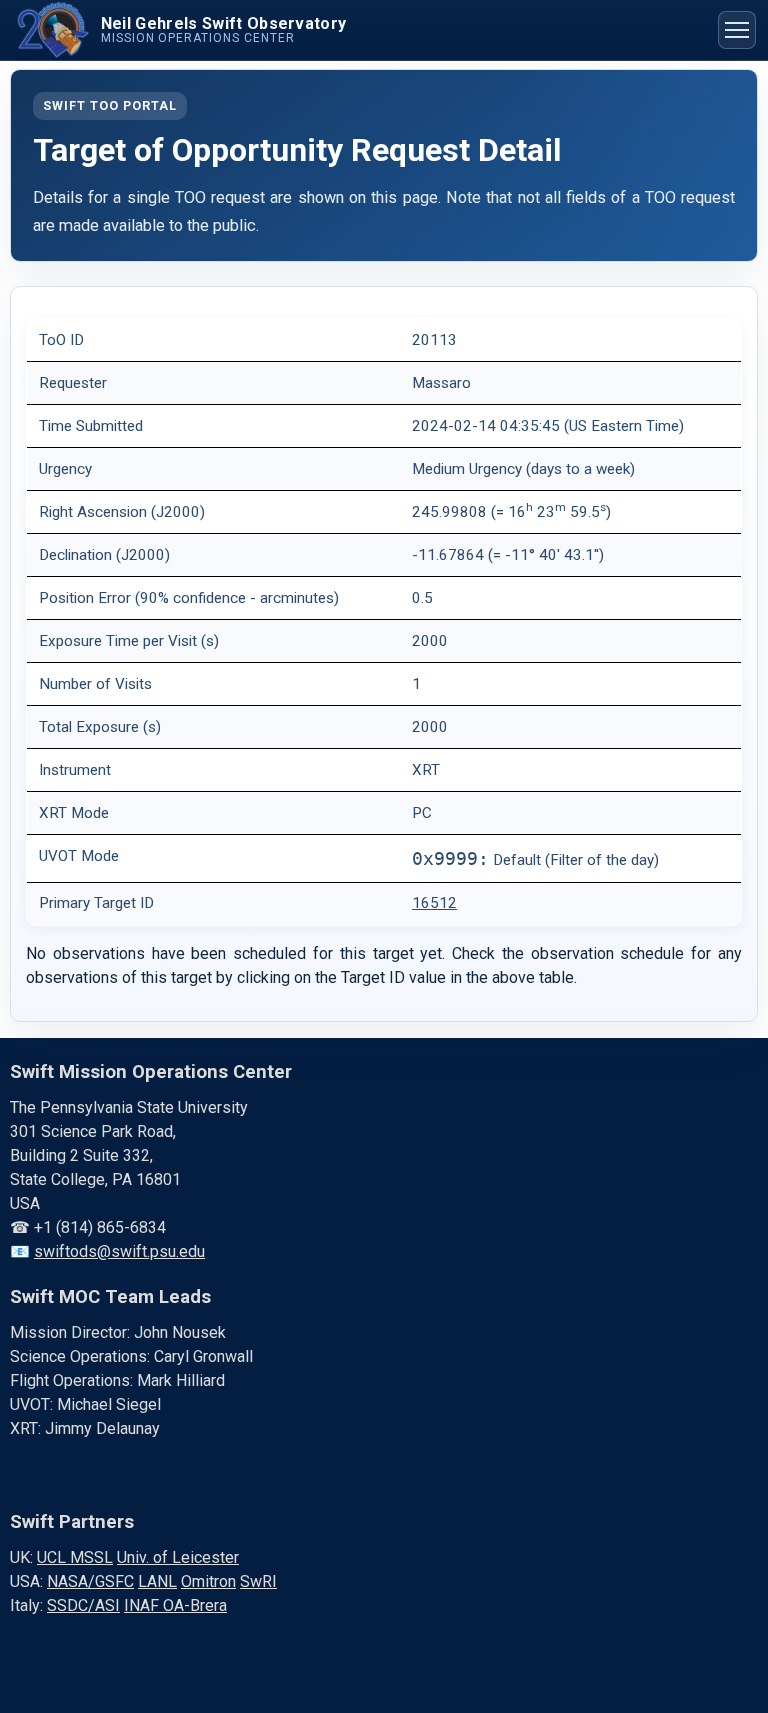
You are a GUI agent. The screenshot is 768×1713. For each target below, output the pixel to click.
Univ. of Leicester (178, 1557)
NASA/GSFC (90, 1581)
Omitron (208, 1581)
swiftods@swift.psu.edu (119, 1251)
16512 (434, 903)
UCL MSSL (75, 1557)
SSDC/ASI (83, 1605)
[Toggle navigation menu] (737, 30)
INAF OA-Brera (175, 1605)
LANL (157, 1581)
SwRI (258, 1581)
